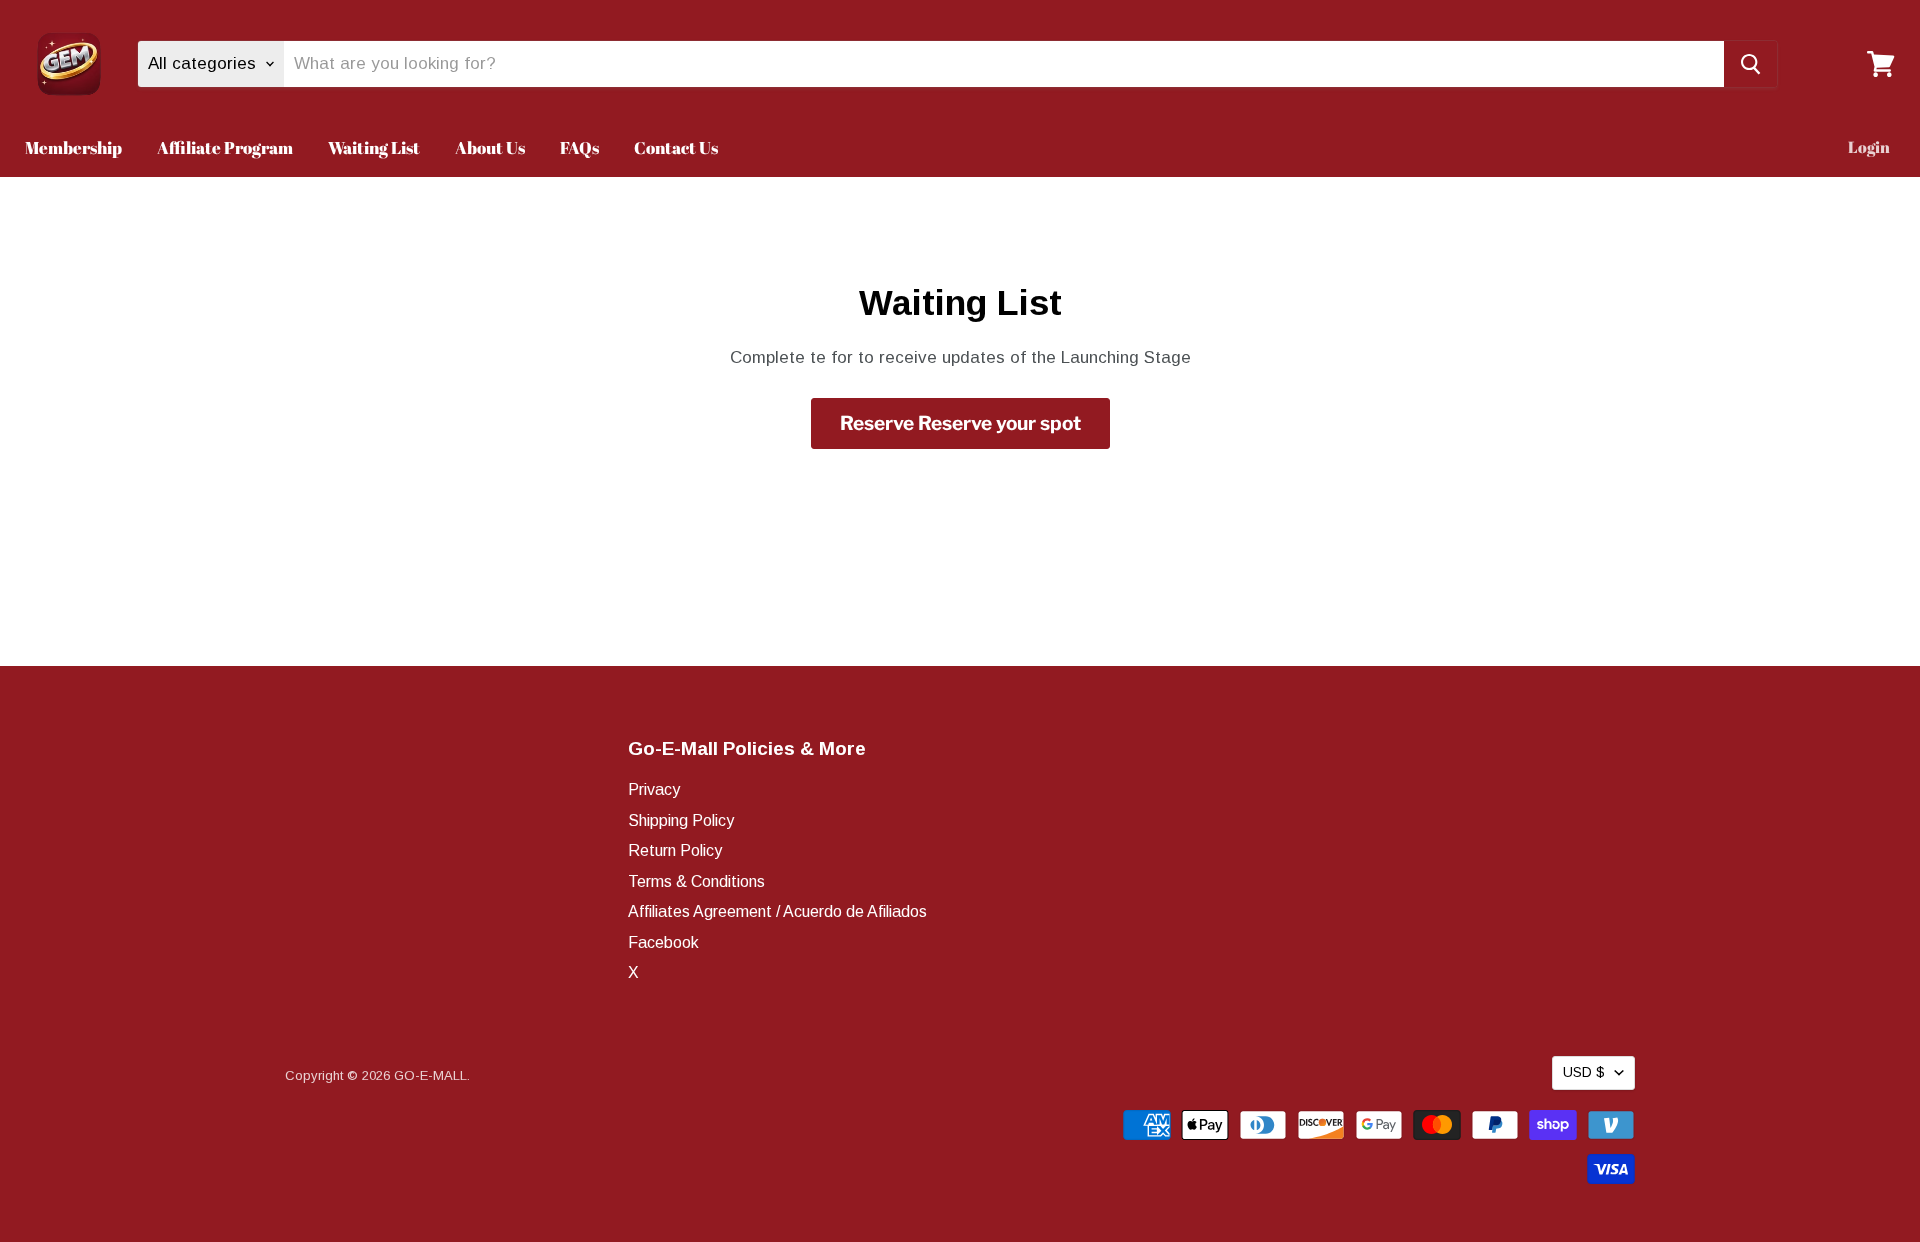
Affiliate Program (225, 147)
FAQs (579, 147)
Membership (73, 147)
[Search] (1750, 64)
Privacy (654, 789)
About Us (490, 147)
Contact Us (676, 147)
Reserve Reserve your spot (960, 423)
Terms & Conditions (696, 881)
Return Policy (675, 850)
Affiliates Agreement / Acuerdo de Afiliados (777, 911)
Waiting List (374, 147)
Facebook (663, 942)
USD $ (1584, 1072)
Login (1869, 147)
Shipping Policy (681, 820)
